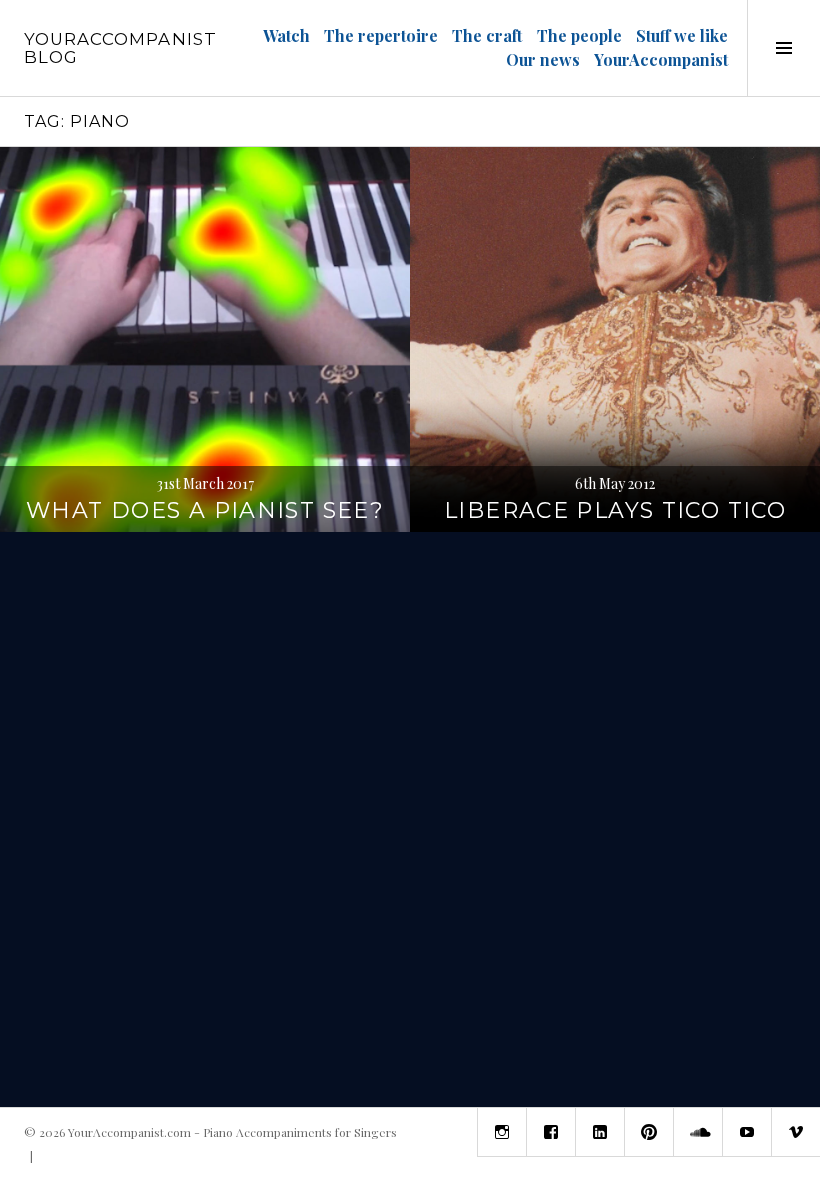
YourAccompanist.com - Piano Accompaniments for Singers (232, 1132)
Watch (286, 35)
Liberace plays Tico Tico (615, 510)
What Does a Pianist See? (205, 510)
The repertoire (381, 35)
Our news (543, 59)
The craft (487, 35)
